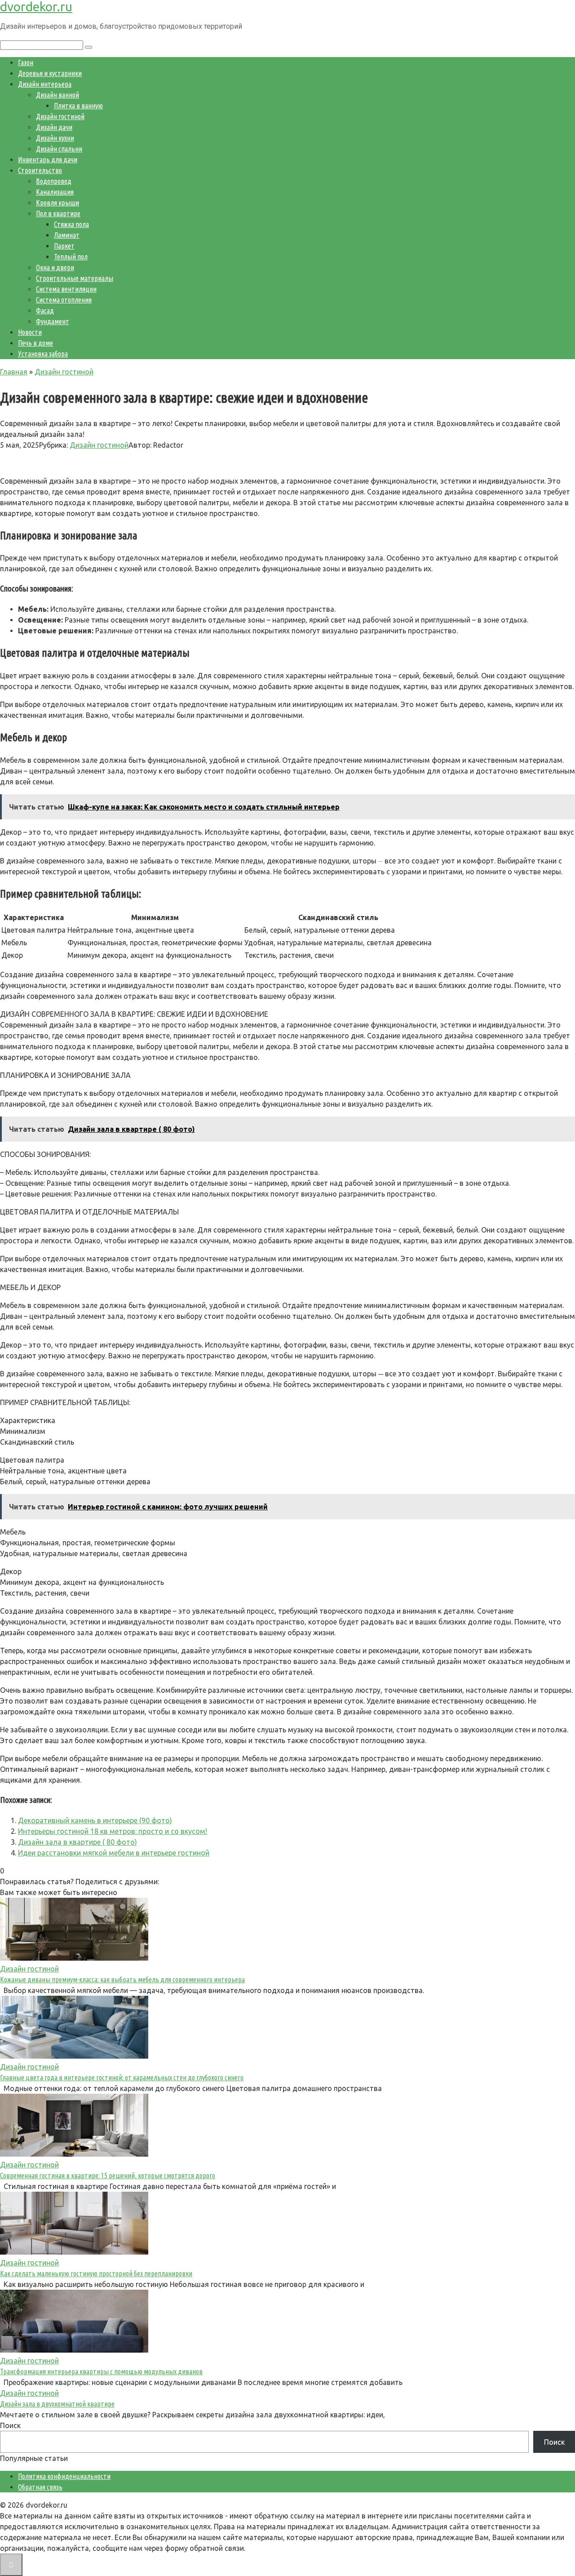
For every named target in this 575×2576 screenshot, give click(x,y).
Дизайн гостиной (60, 116)
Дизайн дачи (54, 127)
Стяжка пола (71, 224)
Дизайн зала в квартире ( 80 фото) (77, 1842)
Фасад (45, 311)
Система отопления (64, 300)
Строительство (40, 170)
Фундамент (53, 321)
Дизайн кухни (55, 138)
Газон (26, 62)
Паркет (64, 246)
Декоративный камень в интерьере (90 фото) (95, 1820)
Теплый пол (71, 257)
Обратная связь (40, 2487)
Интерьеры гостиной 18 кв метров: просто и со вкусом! (113, 1831)
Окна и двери (55, 267)
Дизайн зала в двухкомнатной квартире (57, 2404)
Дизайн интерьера (45, 84)
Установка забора (43, 354)
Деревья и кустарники (50, 73)
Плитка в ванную (78, 106)
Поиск (10, 2425)
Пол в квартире (58, 214)
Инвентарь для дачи (48, 160)
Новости (30, 332)
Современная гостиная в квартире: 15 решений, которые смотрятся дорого (108, 2176)
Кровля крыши (57, 203)
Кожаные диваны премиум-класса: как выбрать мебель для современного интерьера (122, 1980)
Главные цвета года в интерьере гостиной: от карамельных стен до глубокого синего (122, 2078)
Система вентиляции (66, 289)
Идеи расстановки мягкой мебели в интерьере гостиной (114, 1853)
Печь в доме (35, 343)
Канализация (55, 192)
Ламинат (67, 235)
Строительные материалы (75, 278)
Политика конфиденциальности (64, 2476)
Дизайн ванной (57, 95)
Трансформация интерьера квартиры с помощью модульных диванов (101, 2371)
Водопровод (54, 181)
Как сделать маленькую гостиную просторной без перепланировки (96, 2273)
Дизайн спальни (59, 149)
